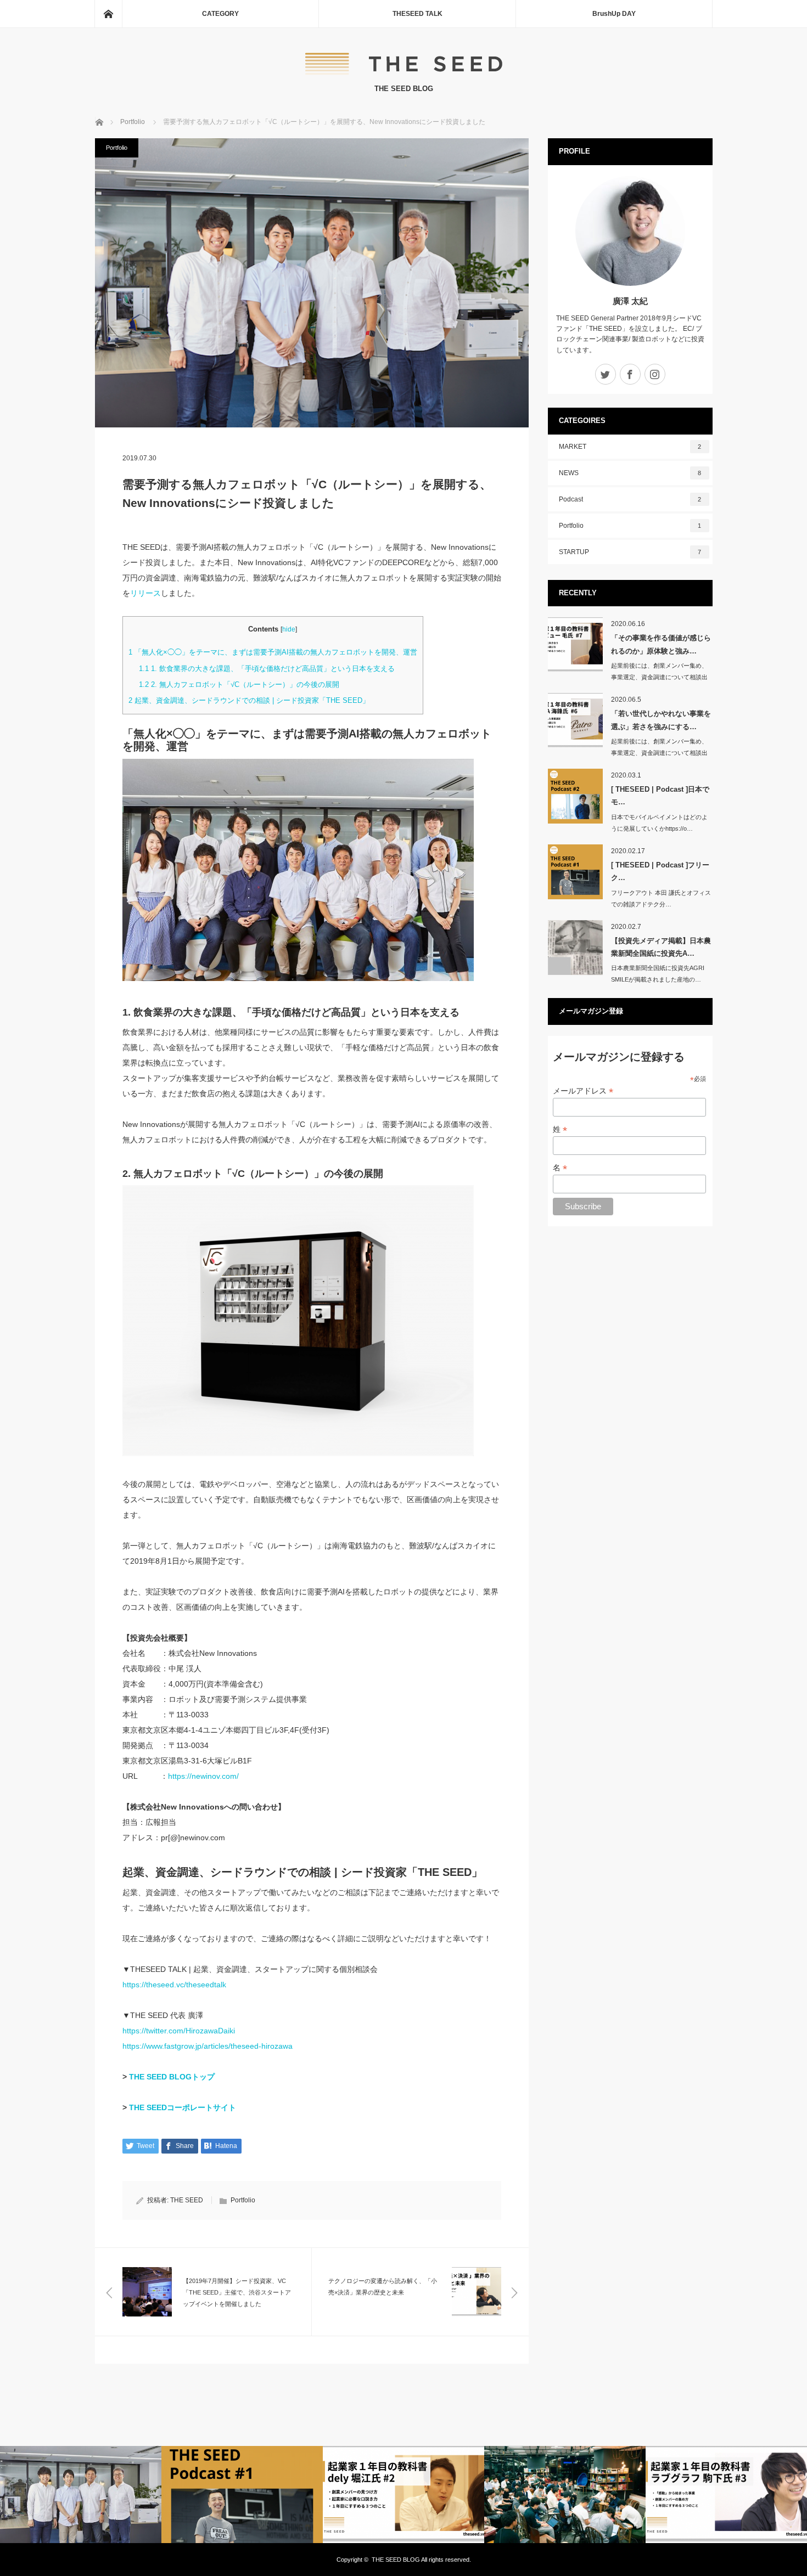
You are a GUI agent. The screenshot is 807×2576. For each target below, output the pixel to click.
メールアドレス (583, 1091)
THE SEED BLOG (396, 2560)
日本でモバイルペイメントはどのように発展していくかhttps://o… (659, 823)
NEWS (630, 473)
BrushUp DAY (614, 14)
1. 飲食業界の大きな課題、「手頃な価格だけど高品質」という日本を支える (267, 669)
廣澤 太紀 (630, 301)
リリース (145, 593)
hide (289, 629)
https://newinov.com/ (203, 1776)
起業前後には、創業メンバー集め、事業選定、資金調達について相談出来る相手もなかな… (659, 677)
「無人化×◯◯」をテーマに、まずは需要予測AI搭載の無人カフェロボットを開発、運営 (273, 652)
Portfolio (117, 148)
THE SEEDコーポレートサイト (183, 2107)
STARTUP (630, 552)
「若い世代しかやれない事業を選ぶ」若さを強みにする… (661, 720)
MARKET (630, 447)
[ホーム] (108, 14)
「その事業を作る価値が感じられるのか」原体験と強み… (661, 644)
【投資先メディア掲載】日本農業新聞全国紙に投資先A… (661, 947)
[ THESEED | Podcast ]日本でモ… (660, 796)
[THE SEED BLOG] (404, 72)
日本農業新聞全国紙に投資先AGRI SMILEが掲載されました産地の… (658, 974)
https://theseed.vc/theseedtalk (174, 1985)
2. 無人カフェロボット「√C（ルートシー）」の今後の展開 (239, 684)
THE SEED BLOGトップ (172, 2077)
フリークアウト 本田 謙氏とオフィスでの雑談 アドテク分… (661, 898)
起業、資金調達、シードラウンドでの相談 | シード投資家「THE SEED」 (249, 700)
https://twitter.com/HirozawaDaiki (179, 2031)
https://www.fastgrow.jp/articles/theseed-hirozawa (208, 2046)
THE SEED (187, 2200)
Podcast (630, 499)
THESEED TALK (417, 14)
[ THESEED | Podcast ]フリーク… (660, 871)
